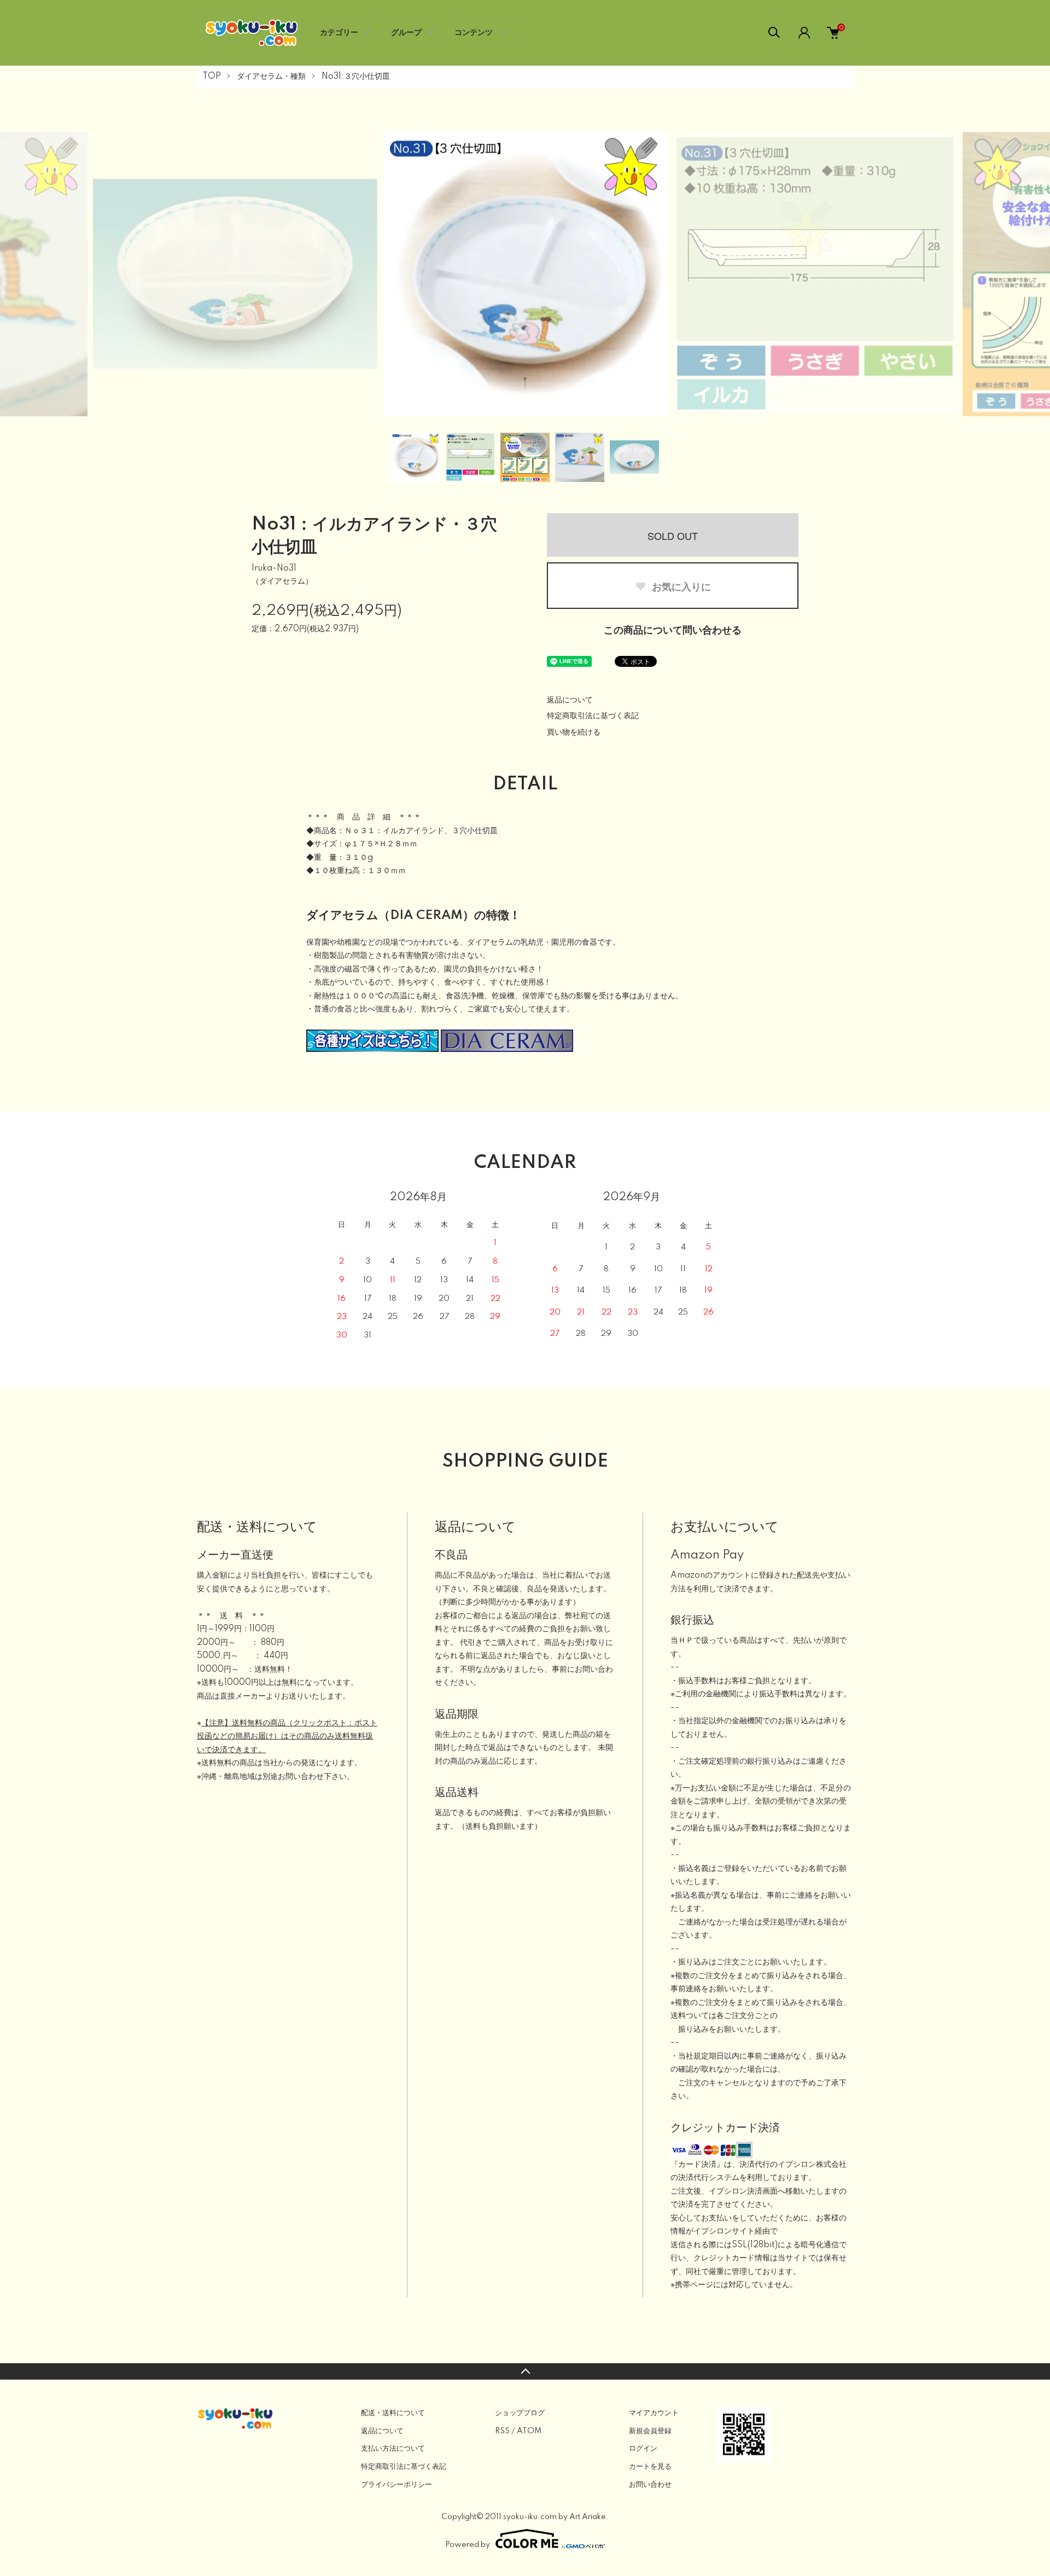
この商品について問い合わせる (673, 631)
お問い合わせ (650, 2485)
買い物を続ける (574, 732)
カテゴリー (339, 33)
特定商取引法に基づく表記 (593, 716)
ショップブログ (520, 2413)
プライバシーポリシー (396, 2485)
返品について (570, 700)
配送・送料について (393, 2413)
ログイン (643, 2449)
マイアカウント (654, 2413)
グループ (406, 33)
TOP (212, 77)
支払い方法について (393, 2449)
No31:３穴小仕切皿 (356, 77)
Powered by (468, 2545)
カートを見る (650, 2467)
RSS (502, 2431)
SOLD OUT (673, 536)
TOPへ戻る (525, 2371)
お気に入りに (680, 586)
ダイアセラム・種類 (271, 77)
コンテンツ (474, 33)
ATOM (529, 2431)
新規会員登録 (650, 2431)
